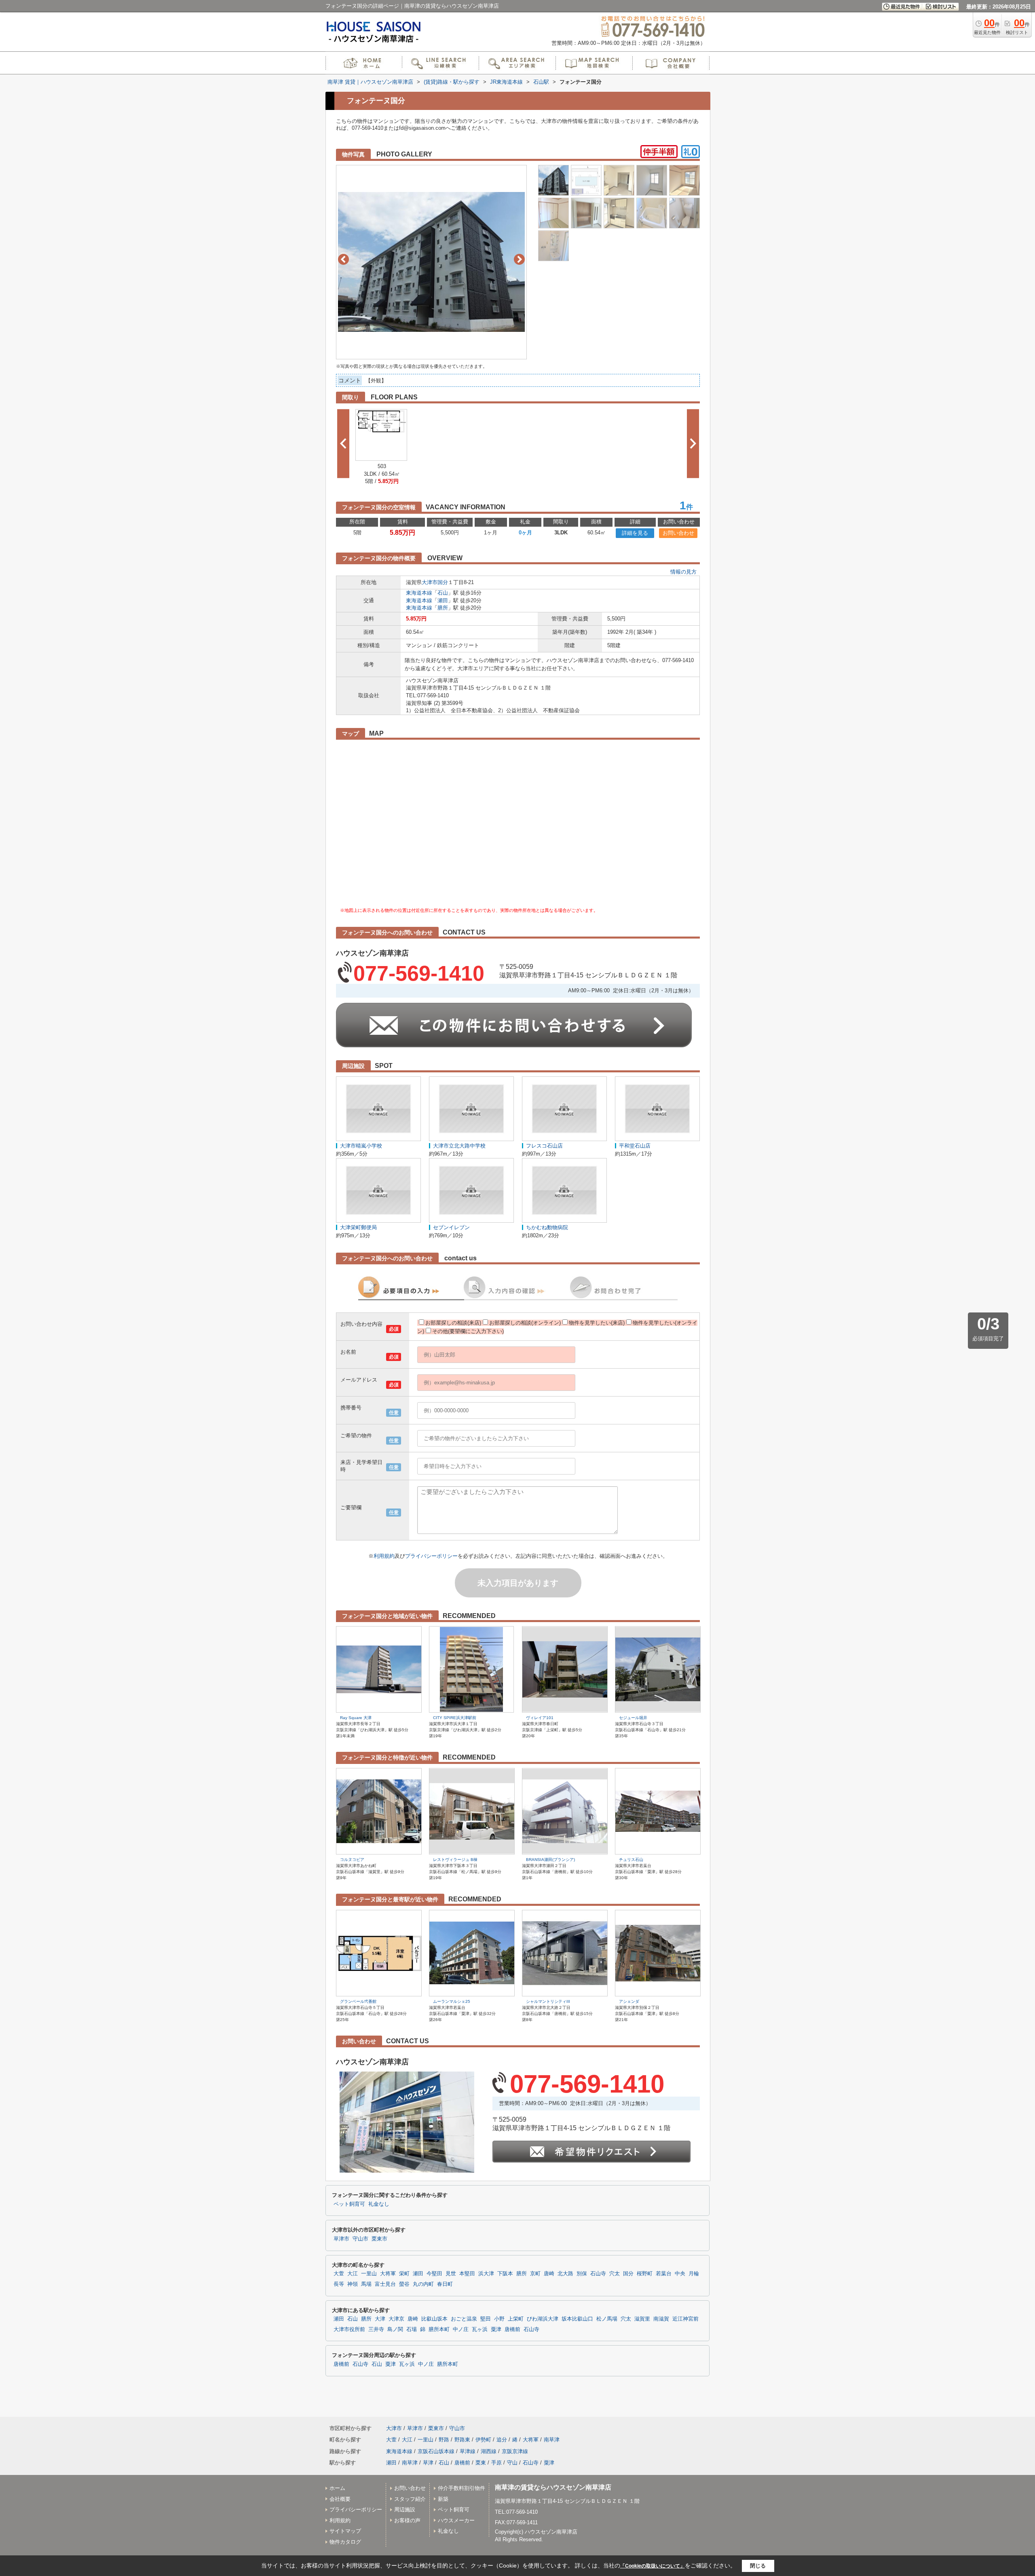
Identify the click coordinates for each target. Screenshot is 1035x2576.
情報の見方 (683, 572)
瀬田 (443, 600)
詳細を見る (635, 533)
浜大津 (486, 2274)
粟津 (496, 2329)
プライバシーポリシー (431, 1556)
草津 (428, 2463)
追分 (502, 2440)
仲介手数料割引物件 (462, 2488)
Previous (343, 259)
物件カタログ (345, 2542)
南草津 (552, 2440)
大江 (353, 2274)
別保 (582, 2274)
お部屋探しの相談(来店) (453, 1323)
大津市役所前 (349, 2329)
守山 (512, 2463)
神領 (353, 2284)
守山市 (360, 2239)
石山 (443, 593)
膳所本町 (439, 2329)
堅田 (486, 2319)
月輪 (694, 2274)
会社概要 (340, 2499)
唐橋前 (512, 2329)
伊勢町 (483, 2440)
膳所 (443, 608)
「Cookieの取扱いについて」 (653, 2566)
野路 (444, 2440)
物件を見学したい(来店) (597, 1323)
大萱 (339, 2274)
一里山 (369, 2274)
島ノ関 (395, 2329)
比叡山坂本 (434, 2319)
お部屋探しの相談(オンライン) (525, 1323)
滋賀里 (642, 2319)
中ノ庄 (461, 2329)
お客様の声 (407, 2520)
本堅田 (467, 2274)
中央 (680, 2274)
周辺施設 (405, 2510)
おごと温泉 (464, 2319)
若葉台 (664, 2274)
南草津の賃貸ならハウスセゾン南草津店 (553, 2487)
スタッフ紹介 (410, 2499)
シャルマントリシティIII (548, 2001)
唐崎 (549, 2274)
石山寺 (598, 2274)
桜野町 (645, 2274)
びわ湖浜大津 (543, 2319)
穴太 (615, 2274)
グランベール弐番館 (358, 2001)
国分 (443, 582)
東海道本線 (419, 593)
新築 (443, 2499)
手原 (496, 2463)
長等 (339, 2284)
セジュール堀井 (633, 1718)
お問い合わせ (678, 533)
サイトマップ (345, 2531)
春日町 (445, 2284)
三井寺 (376, 2329)
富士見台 (385, 2284)
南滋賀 (661, 2319)
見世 (451, 2274)
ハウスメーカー (456, 2520)
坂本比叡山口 (577, 2319)
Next (519, 259)
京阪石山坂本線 (436, 2451)
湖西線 (489, 2451)
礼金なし (379, 2204)
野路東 (462, 2440)
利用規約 (384, 1556)
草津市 (341, 2239)
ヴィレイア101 (540, 1718)
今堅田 (434, 2274)
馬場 (366, 2284)
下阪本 (505, 2274)
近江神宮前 (685, 2319)
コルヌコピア (352, 1860)
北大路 (565, 2274)
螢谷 (404, 2284)
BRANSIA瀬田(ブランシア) (550, 1860)
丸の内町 (423, 2284)
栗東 (481, 2463)
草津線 (468, 2451)
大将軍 (388, 2274)
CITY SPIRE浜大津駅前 (455, 1718)
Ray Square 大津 (356, 1718)
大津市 (430, 582)
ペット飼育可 (349, 2204)
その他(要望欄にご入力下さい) (468, 1331)
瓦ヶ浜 (480, 2329)
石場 (412, 2329)
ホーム (337, 2488)
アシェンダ (629, 2001)
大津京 (396, 2319)
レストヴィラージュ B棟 (455, 1860)
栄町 (404, 2274)
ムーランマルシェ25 (452, 2001)
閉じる (758, 2566)
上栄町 (516, 2319)
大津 (380, 2319)
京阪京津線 (515, 2451)
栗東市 (379, 2239)
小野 (499, 2319)
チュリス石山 (631, 1860)
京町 (535, 2274)
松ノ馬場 (607, 2319)
